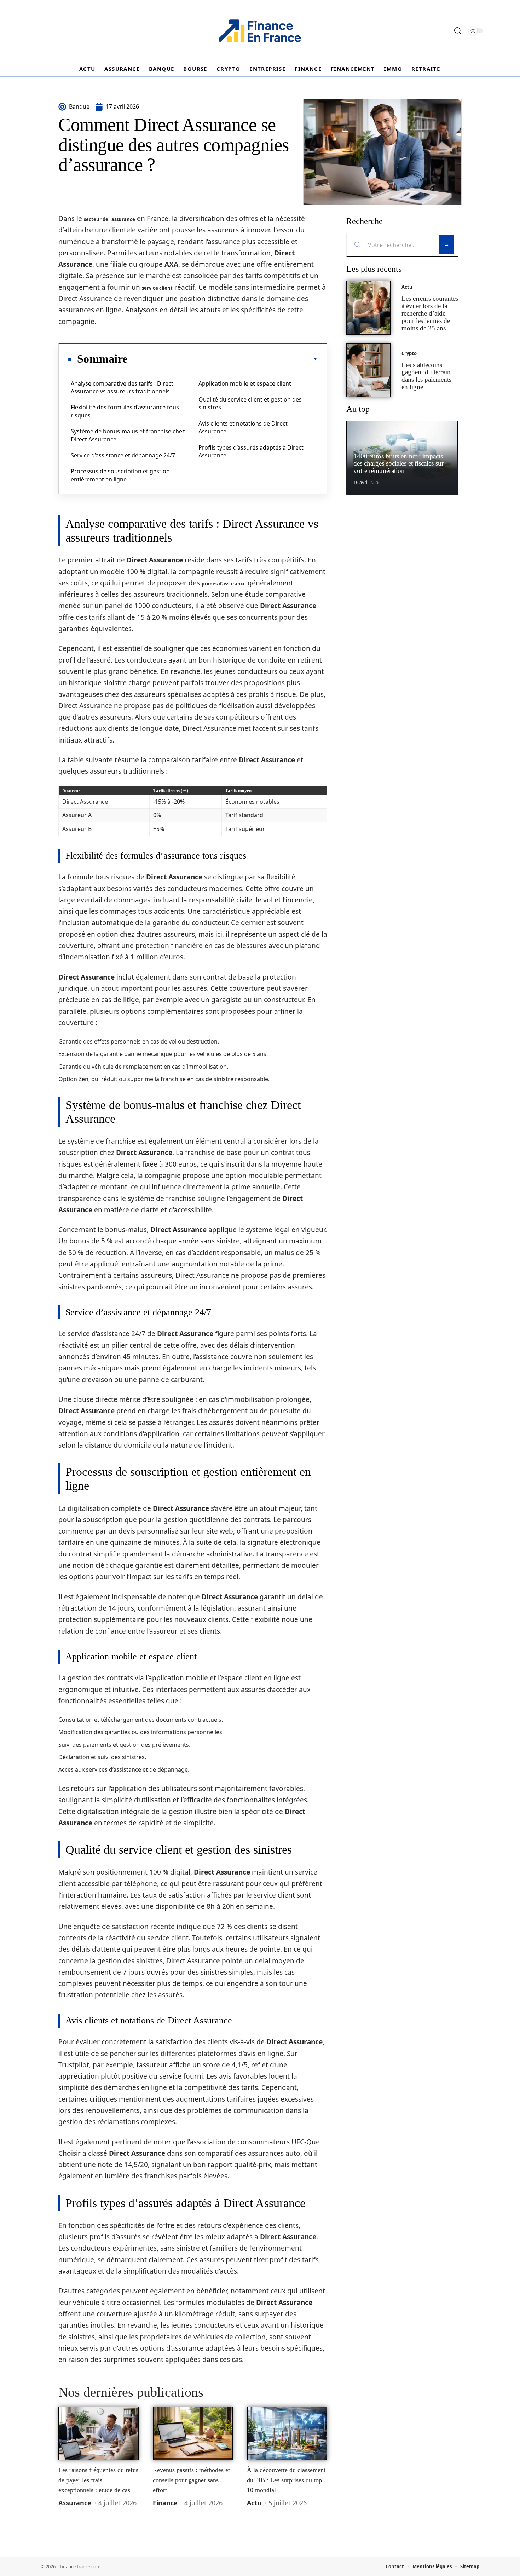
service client (157, 288)
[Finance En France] (260, 31)
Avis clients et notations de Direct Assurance (243, 427)
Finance (165, 2503)
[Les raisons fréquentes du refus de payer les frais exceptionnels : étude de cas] (99, 2433)
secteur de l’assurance (109, 219)
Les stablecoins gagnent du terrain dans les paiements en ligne (426, 376)
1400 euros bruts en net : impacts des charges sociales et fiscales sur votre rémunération (398, 464)
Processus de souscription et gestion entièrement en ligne (120, 475)
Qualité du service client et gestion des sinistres (250, 403)
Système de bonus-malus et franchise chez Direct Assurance (128, 435)
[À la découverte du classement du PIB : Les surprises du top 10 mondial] (287, 2433)
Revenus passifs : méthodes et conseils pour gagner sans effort (191, 2480)
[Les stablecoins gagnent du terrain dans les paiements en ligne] (369, 370)
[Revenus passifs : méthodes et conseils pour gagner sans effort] (193, 2433)
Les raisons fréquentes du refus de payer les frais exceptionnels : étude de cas (98, 2480)
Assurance (75, 2503)
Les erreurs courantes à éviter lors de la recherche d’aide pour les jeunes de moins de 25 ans (430, 313)
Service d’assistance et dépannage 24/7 (123, 455)
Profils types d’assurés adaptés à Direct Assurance (251, 451)
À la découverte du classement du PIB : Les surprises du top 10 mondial (286, 2480)
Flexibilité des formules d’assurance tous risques (125, 411)
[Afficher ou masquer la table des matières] (223, 359)
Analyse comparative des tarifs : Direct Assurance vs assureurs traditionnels (122, 387)
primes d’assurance (224, 584)
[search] (458, 31)
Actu (254, 2503)
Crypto (409, 353)
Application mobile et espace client (245, 383)
